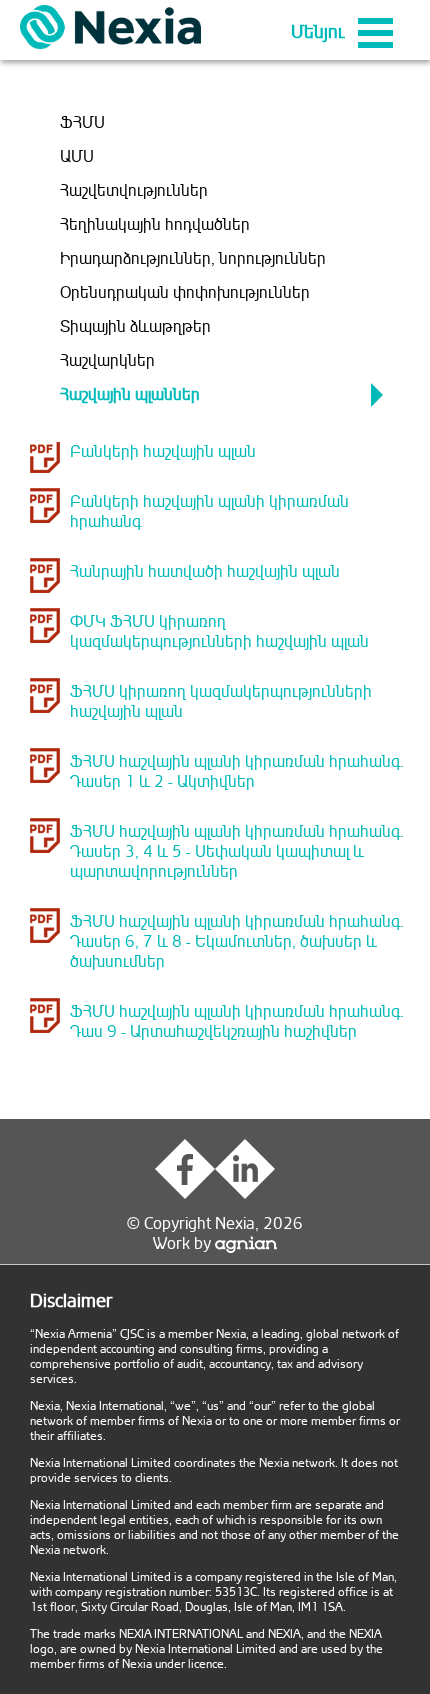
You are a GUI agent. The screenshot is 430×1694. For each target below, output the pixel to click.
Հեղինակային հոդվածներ (155, 225)
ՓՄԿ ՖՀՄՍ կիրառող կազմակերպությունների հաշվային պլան (219, 632)
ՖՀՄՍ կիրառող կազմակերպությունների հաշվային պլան (221, 702)
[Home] (110, 27)
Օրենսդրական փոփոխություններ (185, 293)
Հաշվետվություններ (134, 191)
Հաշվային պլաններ (130, 395)
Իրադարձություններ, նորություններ (193, 259)
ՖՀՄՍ (82, 123)
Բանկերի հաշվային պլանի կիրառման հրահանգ (209, 512)
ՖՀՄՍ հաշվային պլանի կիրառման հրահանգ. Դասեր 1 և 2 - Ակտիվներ (237, 772)
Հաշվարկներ (107, 361)
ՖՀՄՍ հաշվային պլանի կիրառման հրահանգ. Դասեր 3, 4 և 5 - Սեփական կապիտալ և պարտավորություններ (237, 852)
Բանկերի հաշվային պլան (163, 452)
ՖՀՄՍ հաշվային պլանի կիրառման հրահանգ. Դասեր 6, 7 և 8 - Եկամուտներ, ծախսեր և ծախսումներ (237, 942)
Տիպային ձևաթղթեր (135, 327)
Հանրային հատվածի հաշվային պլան (205, 572)
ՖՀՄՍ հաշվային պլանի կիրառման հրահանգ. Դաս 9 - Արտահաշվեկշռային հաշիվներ (237, 1022)
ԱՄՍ (77, 157)
